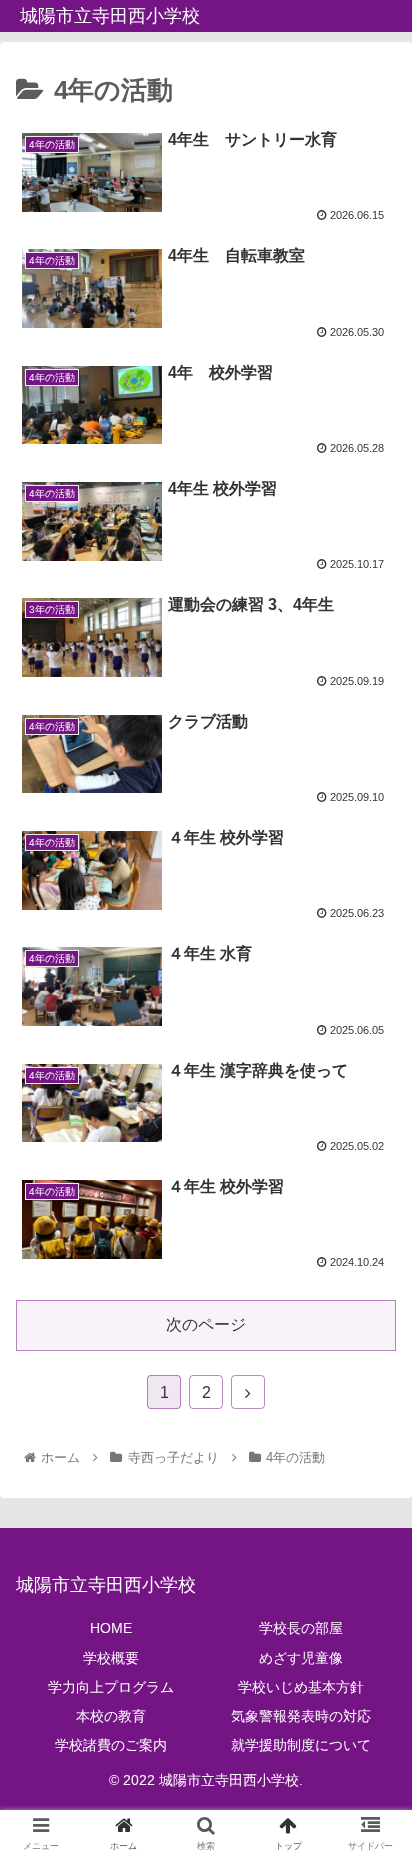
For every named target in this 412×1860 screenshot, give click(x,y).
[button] (370, 1674)
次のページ (206, 1324)
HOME (111, 1628)
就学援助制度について (301, 1745)
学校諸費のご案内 (111, 1745)
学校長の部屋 (301, 1628)
